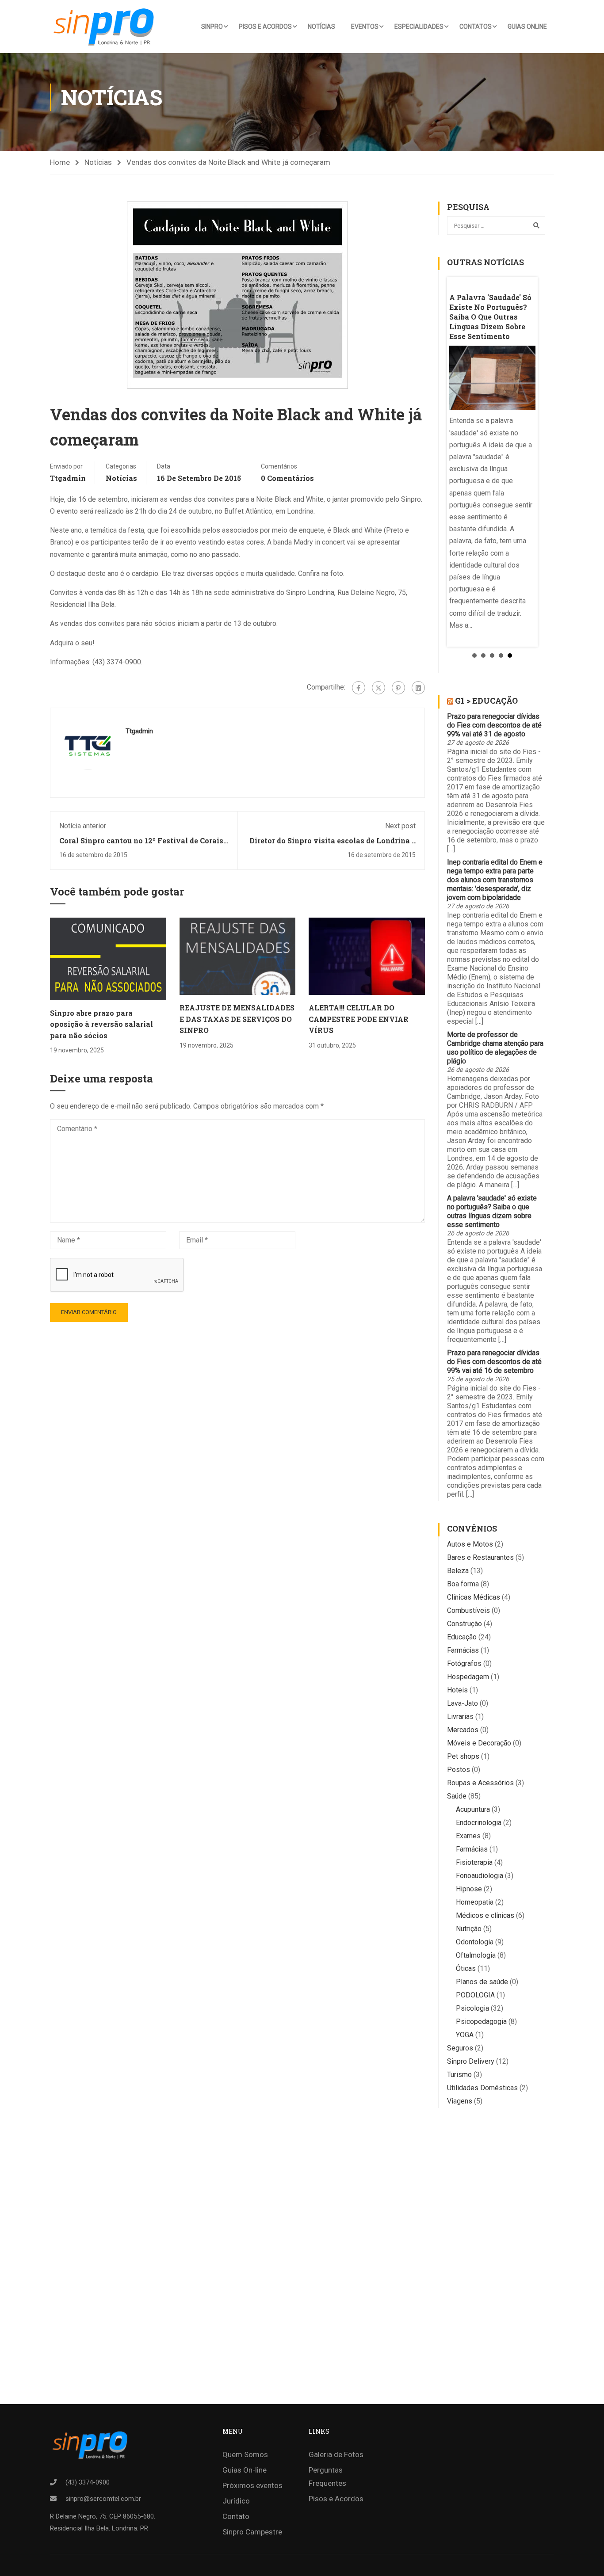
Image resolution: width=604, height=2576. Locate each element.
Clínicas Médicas (474, 1597)
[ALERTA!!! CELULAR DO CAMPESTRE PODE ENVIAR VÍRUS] (367, 956)
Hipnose (469, 1889)
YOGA (465, 2035)
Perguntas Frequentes (327, 2477)
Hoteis (457, 1690)
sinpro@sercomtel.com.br (103, 2499)
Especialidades (419, 27)
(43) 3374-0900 (88, 2482)
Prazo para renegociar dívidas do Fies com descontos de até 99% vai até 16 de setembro (494, 1362)
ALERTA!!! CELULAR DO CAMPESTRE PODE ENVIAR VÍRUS (359, 1019)
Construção (464, 1624)
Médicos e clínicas (485, 1915)
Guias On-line (245, 2470)
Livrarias (460, 1717)
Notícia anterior (83, 826)
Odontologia (475, 1942)
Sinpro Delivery (471, 2061)
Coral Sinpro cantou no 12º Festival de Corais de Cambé (141, 845)
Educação (462, 1637)
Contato (236, 2516)
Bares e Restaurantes (480, 1557)
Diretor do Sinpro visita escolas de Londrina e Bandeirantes (333, 845)
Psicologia (472, 2008)
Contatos (476, 27)
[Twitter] (378, 688)
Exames (468, 1836)
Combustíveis (468, 1610)
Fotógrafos (464, 1663)
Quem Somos (245, 2454)
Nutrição (469, 1929)
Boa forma (463, 1584)
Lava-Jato (463, 1703)
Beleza (458, 1571)
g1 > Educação (486, 701)
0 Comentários (287, 478)
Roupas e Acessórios (480, 1783)
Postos (459, 1770)
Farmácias (463, 1650)
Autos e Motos (470, 1544)
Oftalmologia (476, 1955)
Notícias (321, 27)
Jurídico (236, 2501)
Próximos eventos (252, 2485)
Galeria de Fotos (336, 2454)
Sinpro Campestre (252, 2532)
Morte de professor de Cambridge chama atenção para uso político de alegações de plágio (495, 1048)
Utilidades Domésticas (482, 2088)
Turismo (459, 2075)
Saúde (457, 1796)
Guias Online (527, 27)
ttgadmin (68, 478)
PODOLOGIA (475, 1995)
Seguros (460, 2048)
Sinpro (212, 27)
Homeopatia (475, 1902)
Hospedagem (468, 1677)
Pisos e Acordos (265, 27)
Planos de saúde (482, 1982)
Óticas (466, 1968)
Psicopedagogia (481, 2022)
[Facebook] (359, 688)
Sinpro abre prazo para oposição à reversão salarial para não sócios (101, 1024)
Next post (400, 826)
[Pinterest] (398, 688)
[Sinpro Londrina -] (107, 27)
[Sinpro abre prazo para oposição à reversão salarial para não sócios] (108, 958)
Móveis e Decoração (479, 1743)
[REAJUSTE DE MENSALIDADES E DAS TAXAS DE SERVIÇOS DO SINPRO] (238, 956)
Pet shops (463, 1756)
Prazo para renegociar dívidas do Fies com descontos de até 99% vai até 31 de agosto (494, 725)
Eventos (365, 27)
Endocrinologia (479, 1823)
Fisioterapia (474, 1862)
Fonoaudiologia (480, 1876)
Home (60, 162)
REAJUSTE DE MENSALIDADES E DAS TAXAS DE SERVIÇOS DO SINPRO (237, 1019)
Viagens (460, 2101)
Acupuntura (473, 1809)
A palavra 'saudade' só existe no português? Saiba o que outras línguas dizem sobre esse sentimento (492, 1211)
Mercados (463, 1730)
